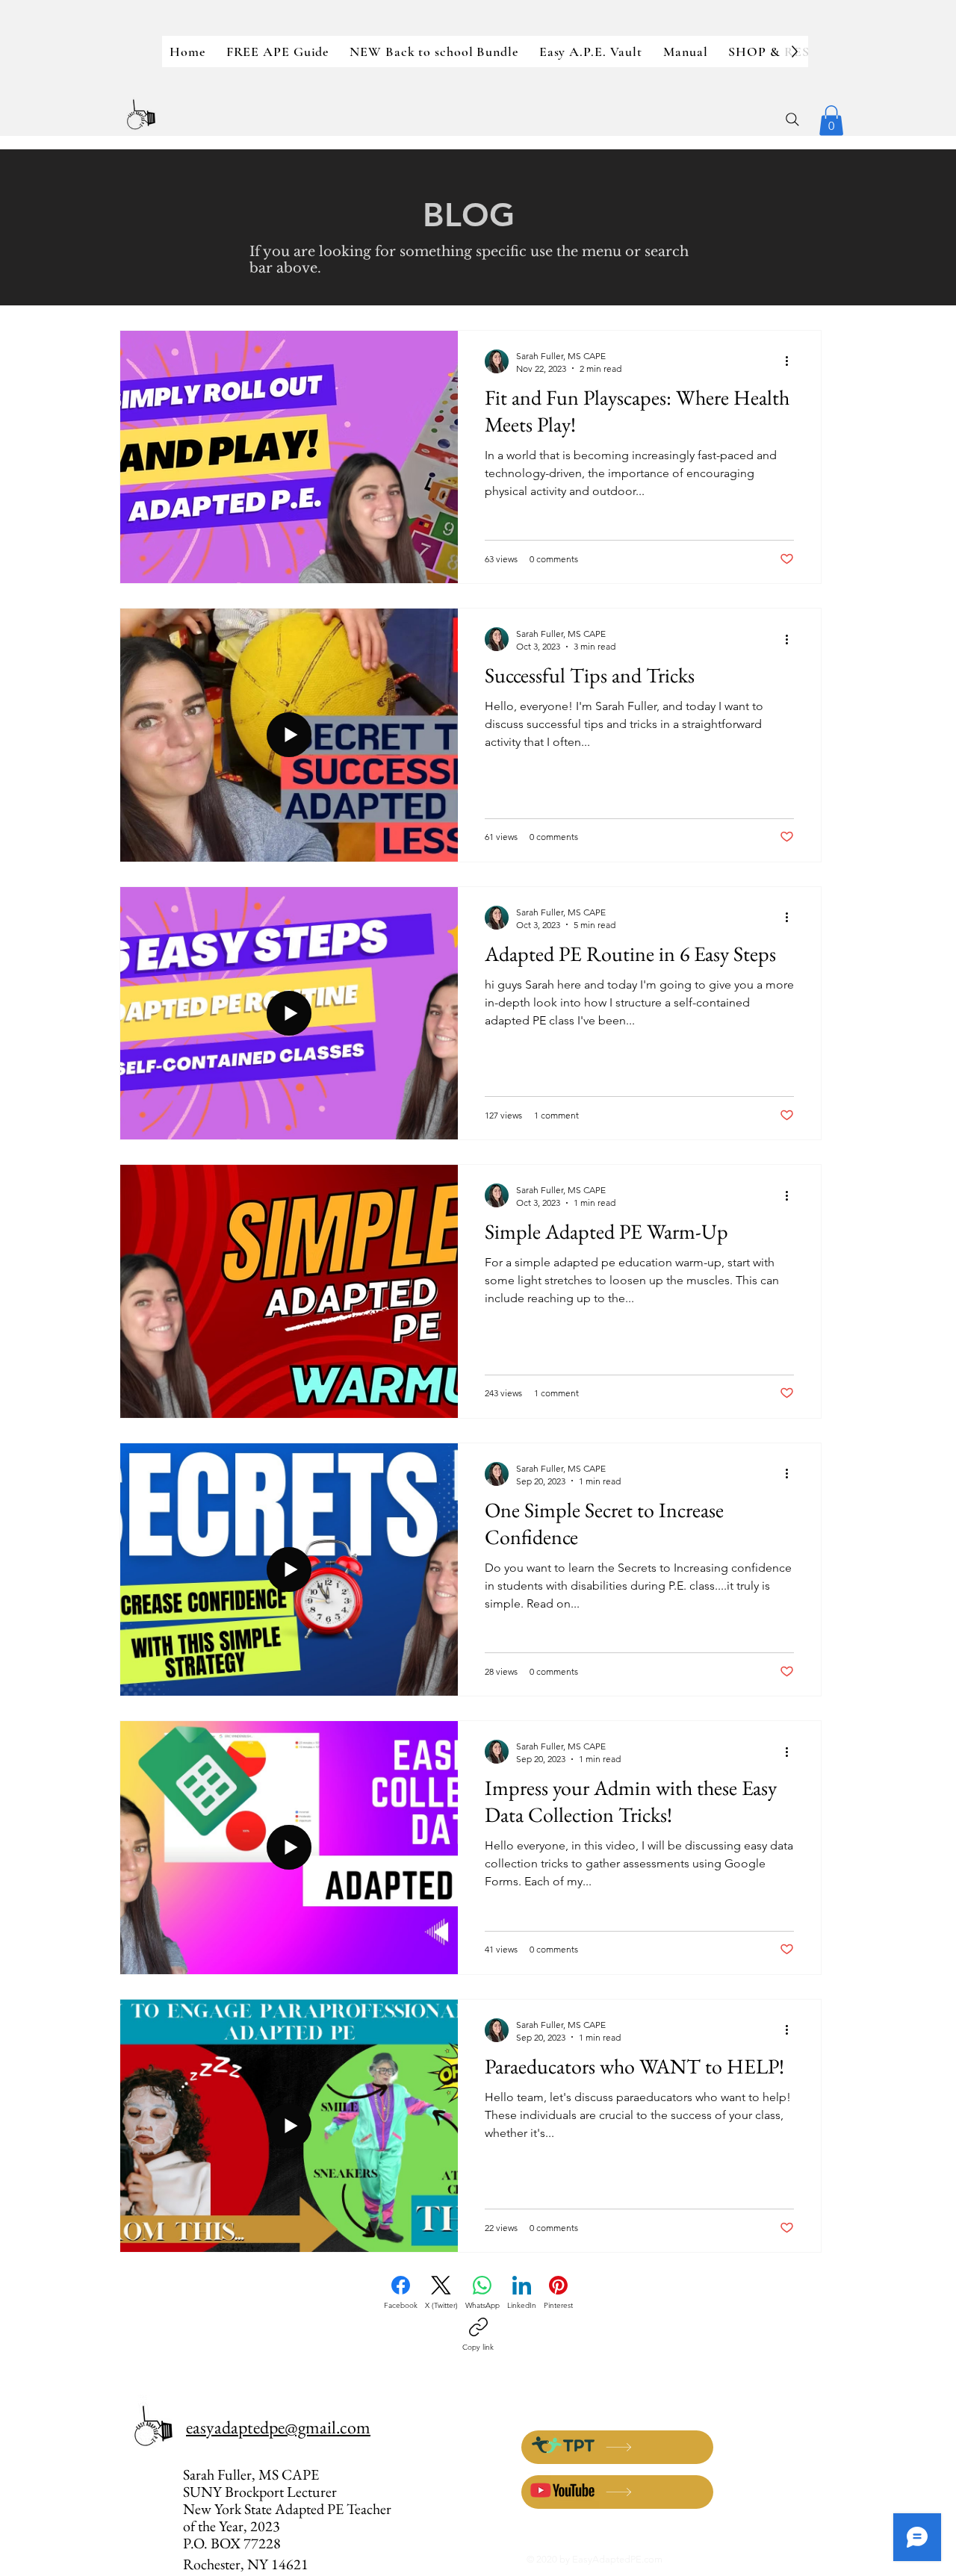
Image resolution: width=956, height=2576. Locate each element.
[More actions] (792, 361)
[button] (831, 121)
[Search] (792, 119)
